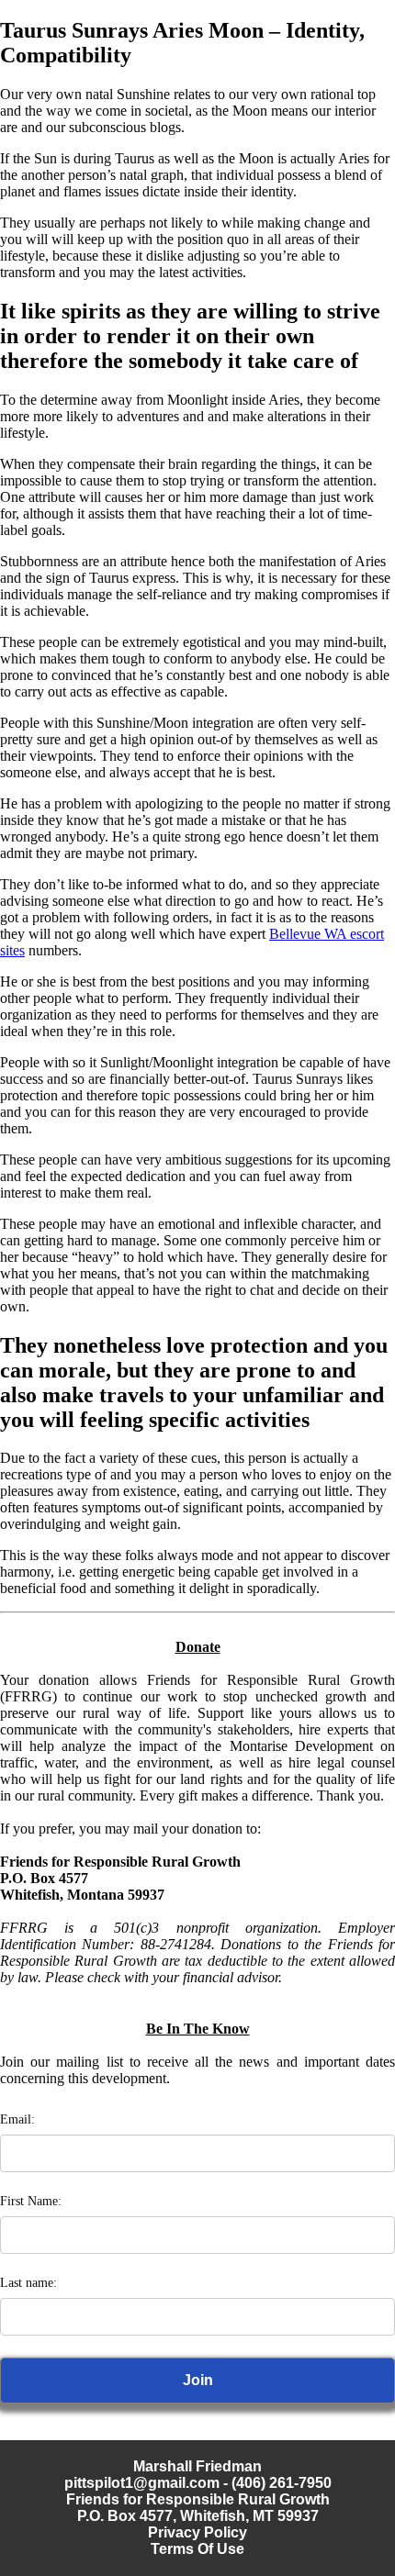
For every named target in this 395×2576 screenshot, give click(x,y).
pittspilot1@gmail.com (142, 2483)
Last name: (28, 2283)
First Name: (31, 2201)
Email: (17, 2119)
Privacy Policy (197, 2532)
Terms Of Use (197, 2549)
